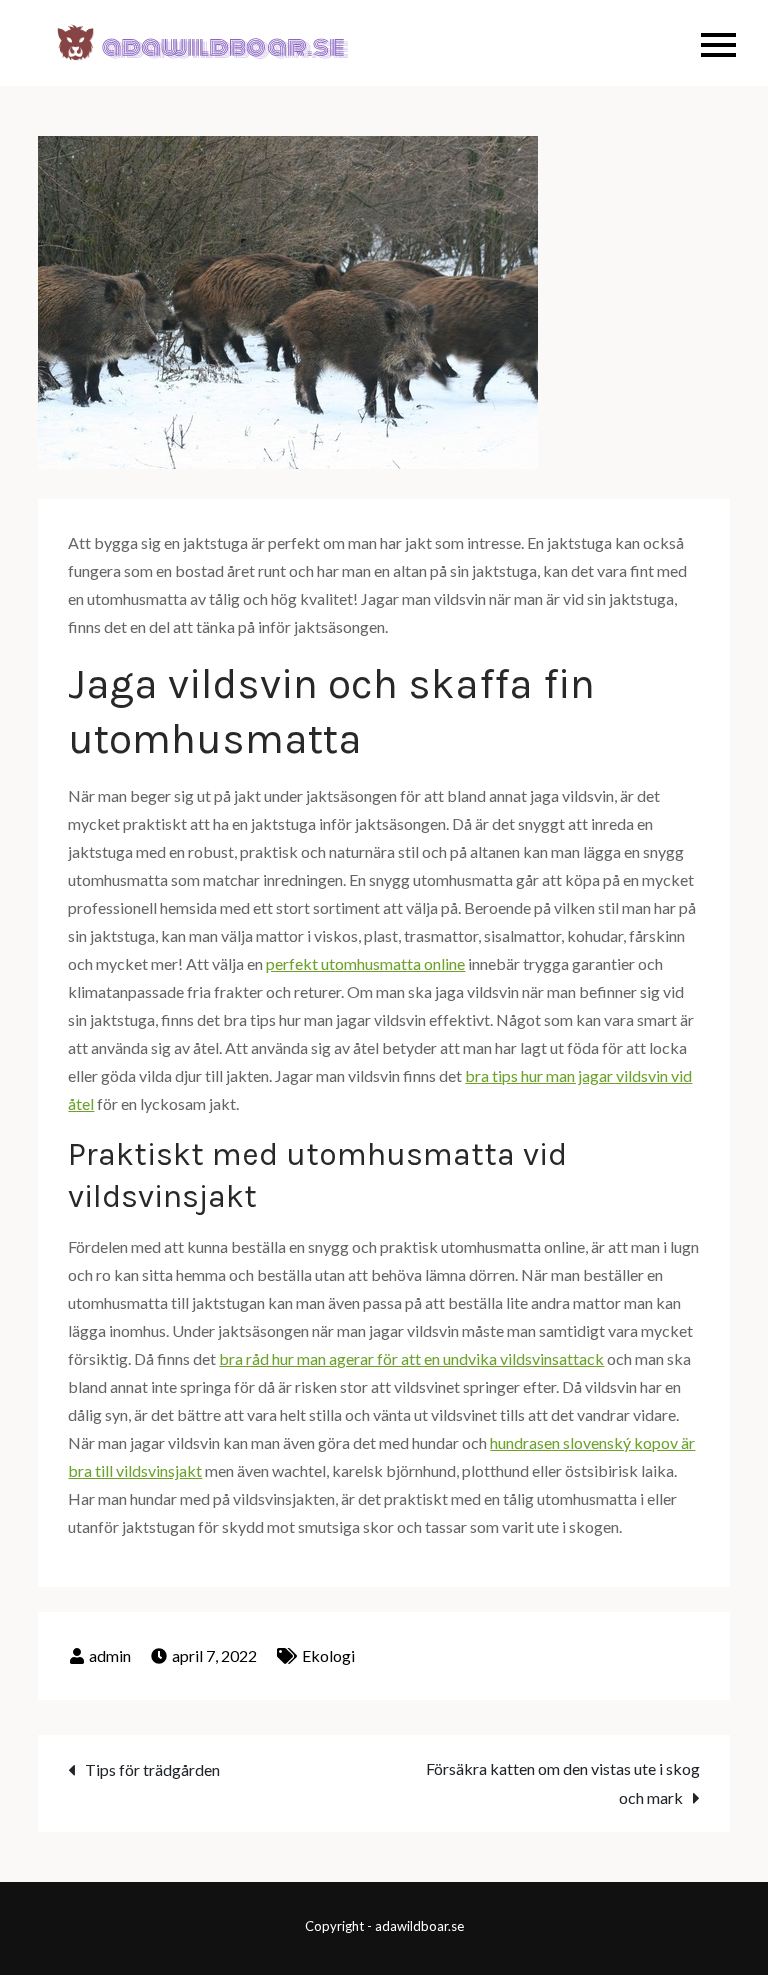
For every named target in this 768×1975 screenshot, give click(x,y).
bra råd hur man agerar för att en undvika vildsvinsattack (411, 1358)
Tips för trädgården (152, 1769)
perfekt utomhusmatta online (365, 963)
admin (110, 1655)
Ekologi (328, 1655)
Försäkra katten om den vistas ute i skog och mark (563, 1783)
